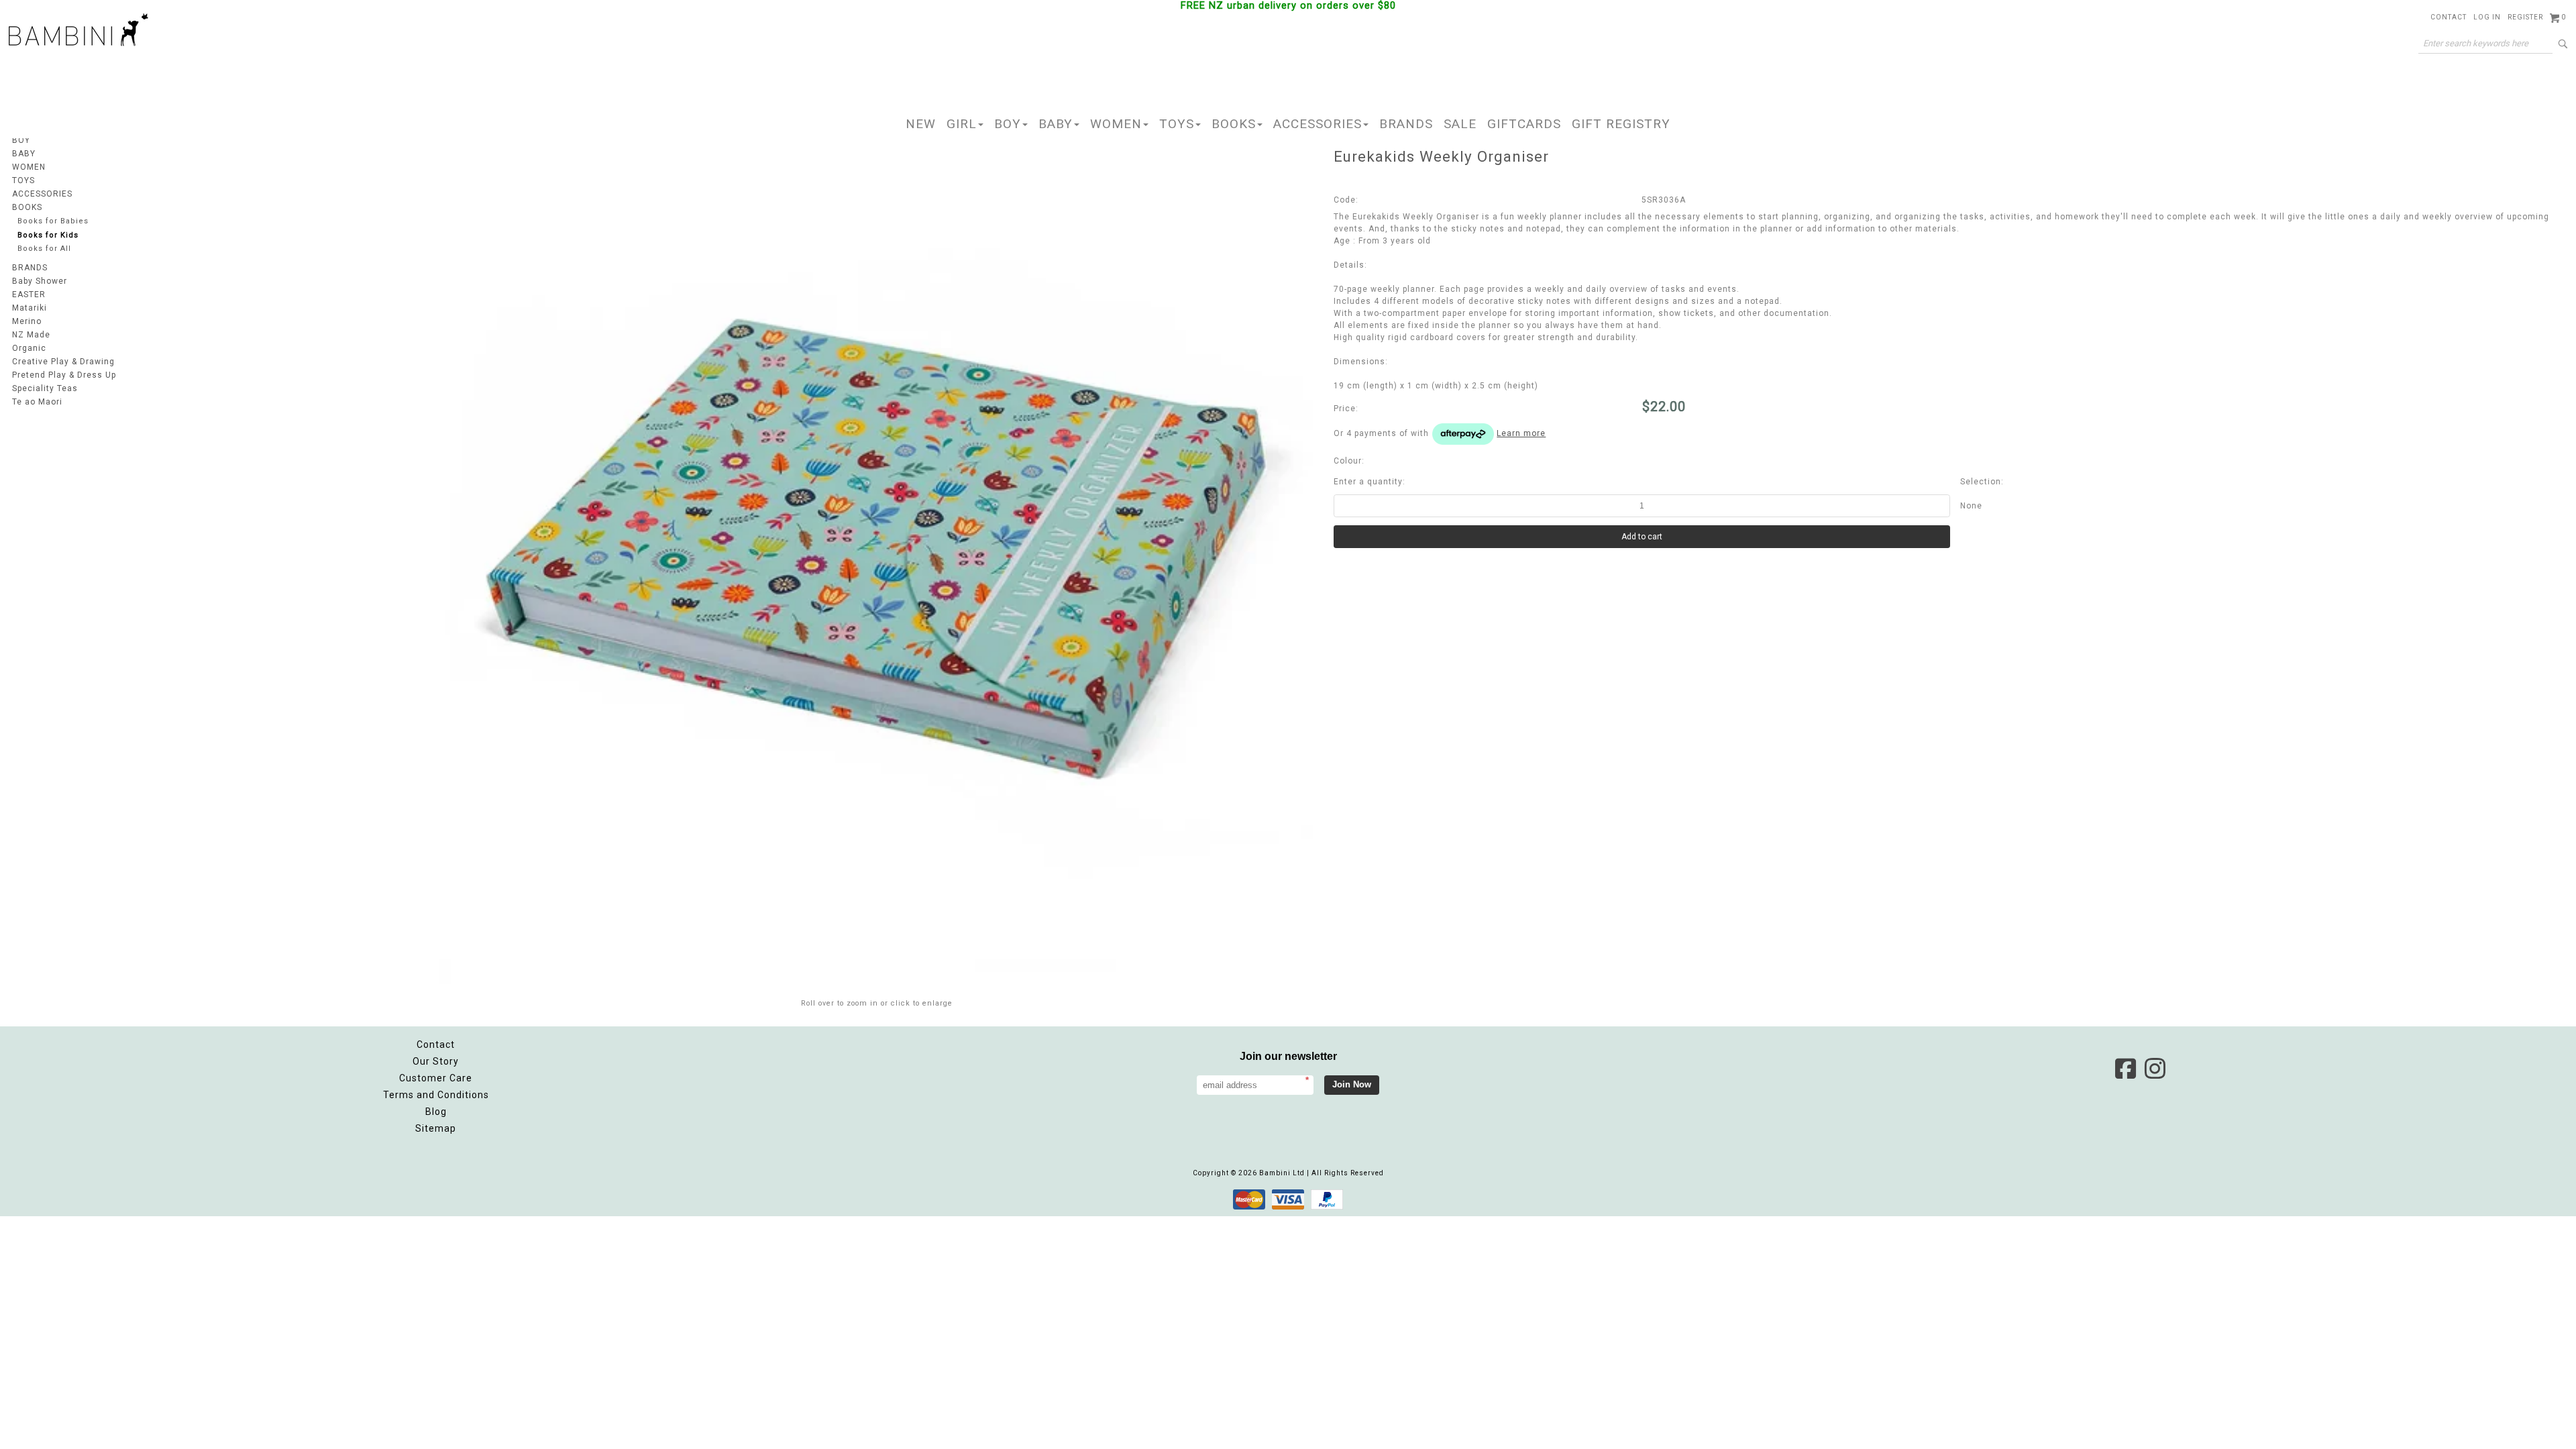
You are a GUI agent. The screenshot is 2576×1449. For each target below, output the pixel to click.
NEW (921, 124)
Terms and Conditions (436, 1095)
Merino (27, 321)
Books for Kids (48, 235)
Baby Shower (40, 281)
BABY (1056, 124)
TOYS (1177, 124)
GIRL (962, 124)
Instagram (2155, 1069)
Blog (436, 1112)
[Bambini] (78, 31)
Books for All (44, 249)
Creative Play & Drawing (63, 362)
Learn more (1521, 433)
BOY (1008, 124)
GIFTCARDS (1524, 124)
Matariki (30, 308)
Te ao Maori (37, 402)
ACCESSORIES (1318, 124)
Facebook (2125, 1069)
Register (2525, 17)
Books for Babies (53, 221)
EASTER (29, 294)
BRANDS (1406, 124)
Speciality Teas (45, 388)
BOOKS (1234, 124)
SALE (1460, 124)
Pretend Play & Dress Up (64, 375)
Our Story (436, 1061)
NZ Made (31, 335)
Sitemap (436, 1128)
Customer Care (436, 1078)
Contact (2449, 17)
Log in (2487, 17)
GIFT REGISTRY (1621, 124)
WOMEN (1116, 124)
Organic (29, 348)
